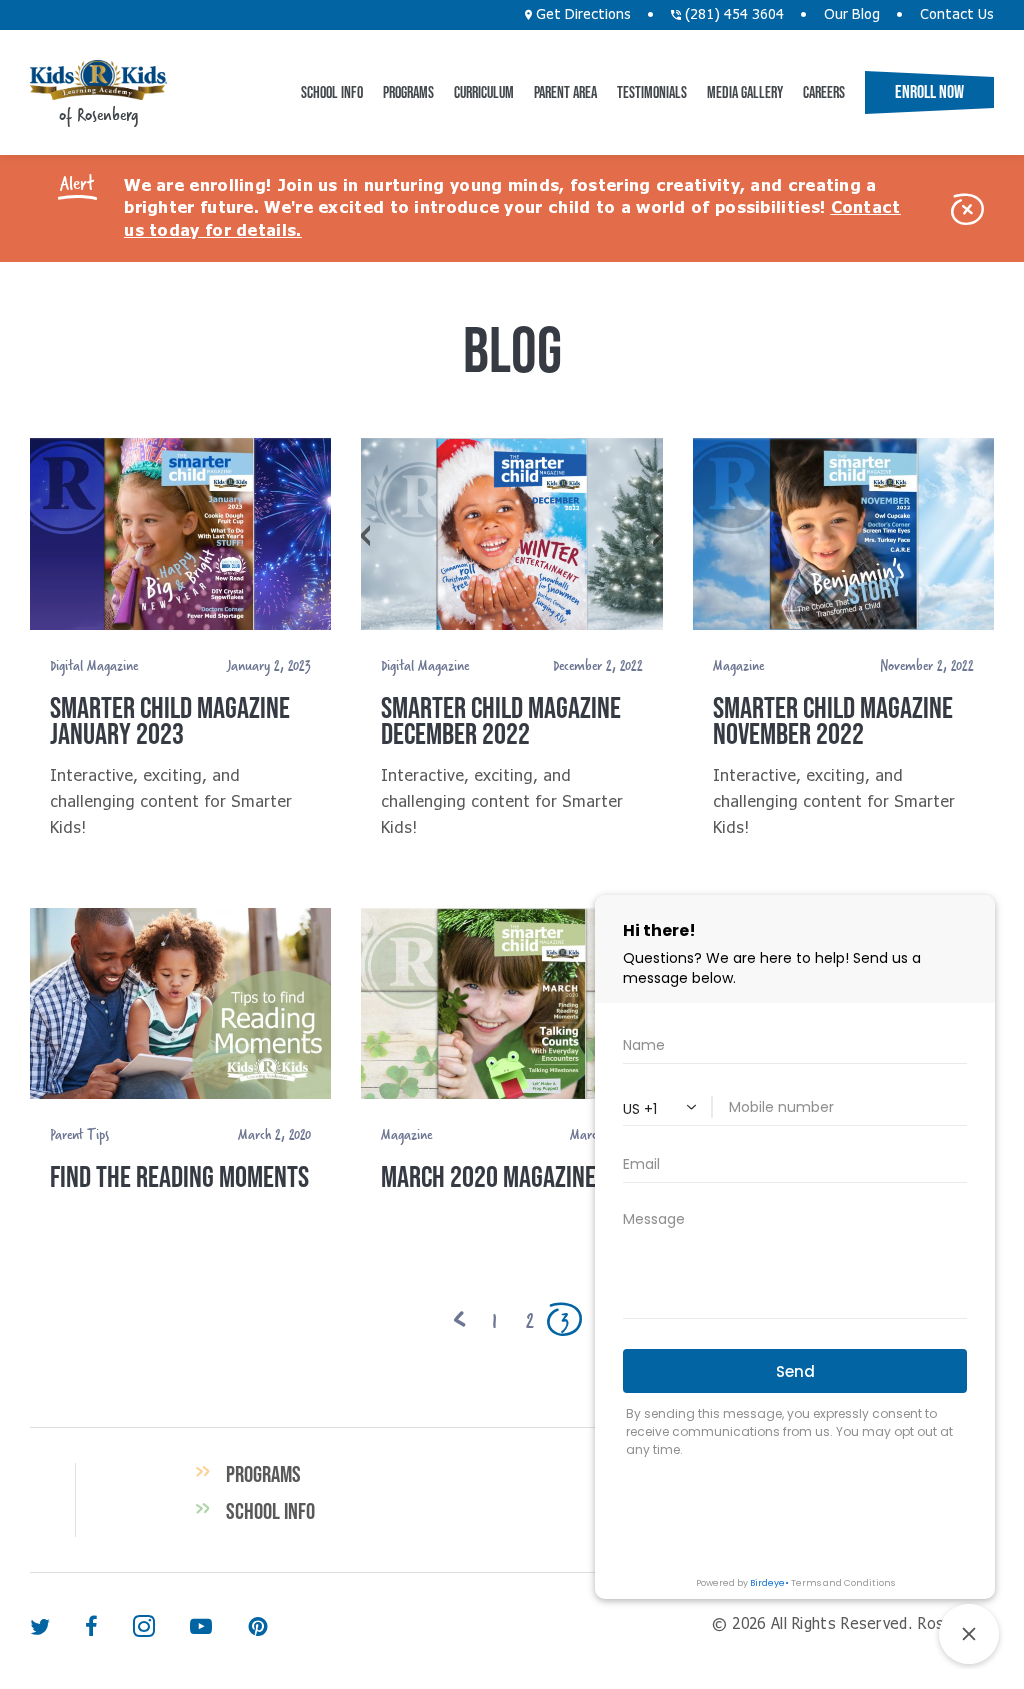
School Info (332, 92)
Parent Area (565, 92)
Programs (408, 92)
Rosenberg (98, 80)
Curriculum (484, 92)
